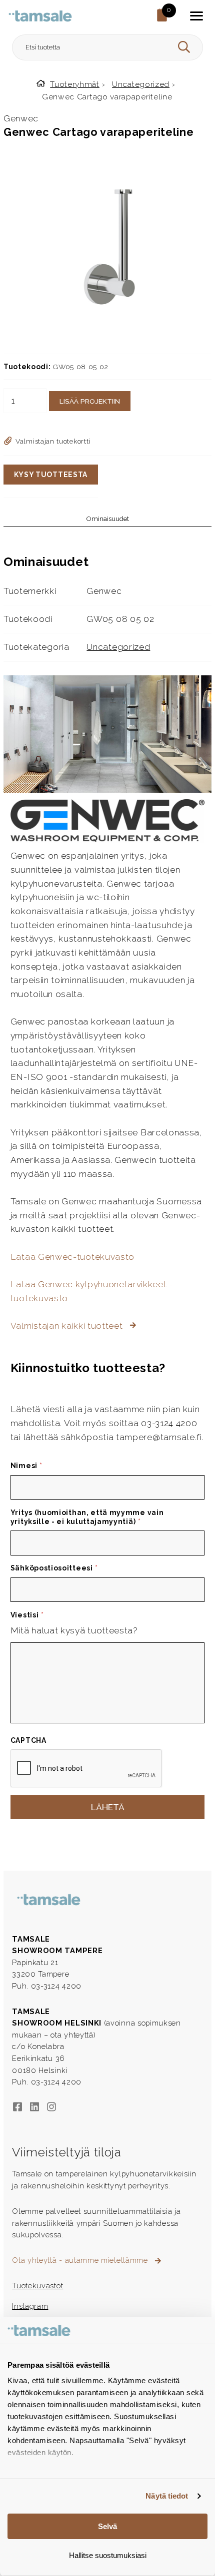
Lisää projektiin (90, 401)
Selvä (107, 2526)
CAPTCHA (28, 1740)
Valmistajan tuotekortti (53, 441)
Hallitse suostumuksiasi (108, 2555)
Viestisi (27, 1615)
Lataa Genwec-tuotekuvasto (72, 1257)
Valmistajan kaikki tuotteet (68, 1326)
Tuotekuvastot (37, 2286)
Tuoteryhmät (75, 84)
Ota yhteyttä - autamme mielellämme (81, 2260)
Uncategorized (141, 84)
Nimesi (26, 1466)
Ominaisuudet (108, 519)
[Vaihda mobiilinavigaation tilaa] (196, 16)
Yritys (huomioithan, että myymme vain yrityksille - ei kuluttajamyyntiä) (87, 1517)
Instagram (30, 2306)
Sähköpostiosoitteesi (54, 1568)
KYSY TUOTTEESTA (51, 475)
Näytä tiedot (167, 2496)
